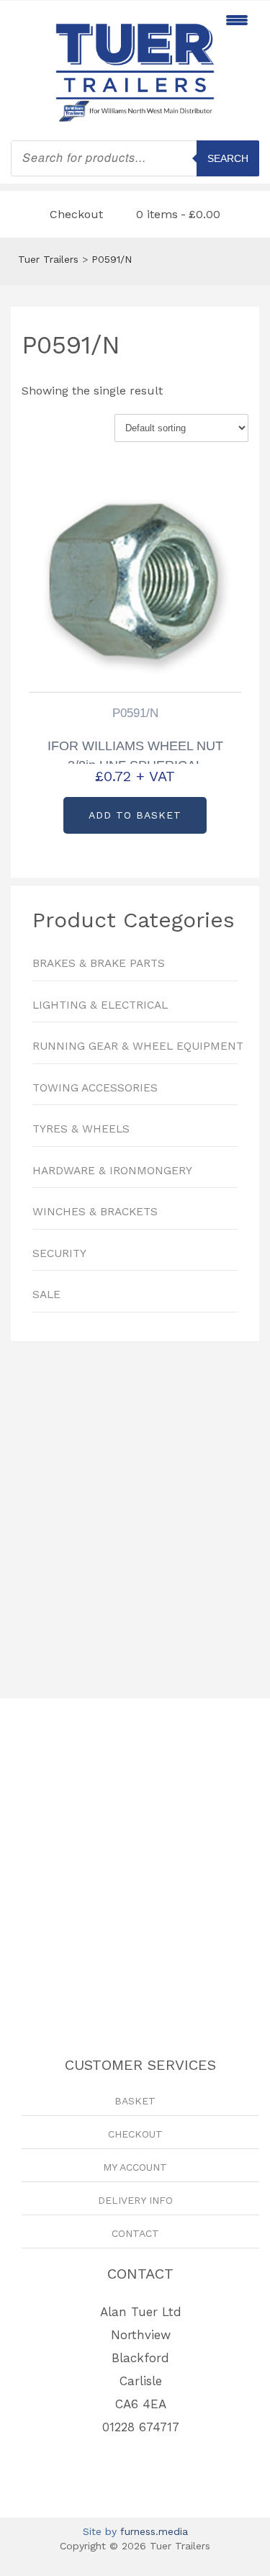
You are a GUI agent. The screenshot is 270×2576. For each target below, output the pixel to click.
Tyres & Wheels (81, 1129)
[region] (135, 1513)
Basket (135, 2101)
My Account (135, 2167)
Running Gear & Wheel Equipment (135, 1046)
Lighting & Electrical (100, 1005)
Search (228, 158)
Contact (135, 2233)
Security (59, 1253)
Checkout (76, 214)
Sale (46, 1294)
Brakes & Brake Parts (99, 963)
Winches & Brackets (95, 1212)
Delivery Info (135, 2200)
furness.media (154, 2531)
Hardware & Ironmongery (112, 1171)
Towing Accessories (95, 1088)
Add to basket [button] (135, 815)
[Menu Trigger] (237, 20)
